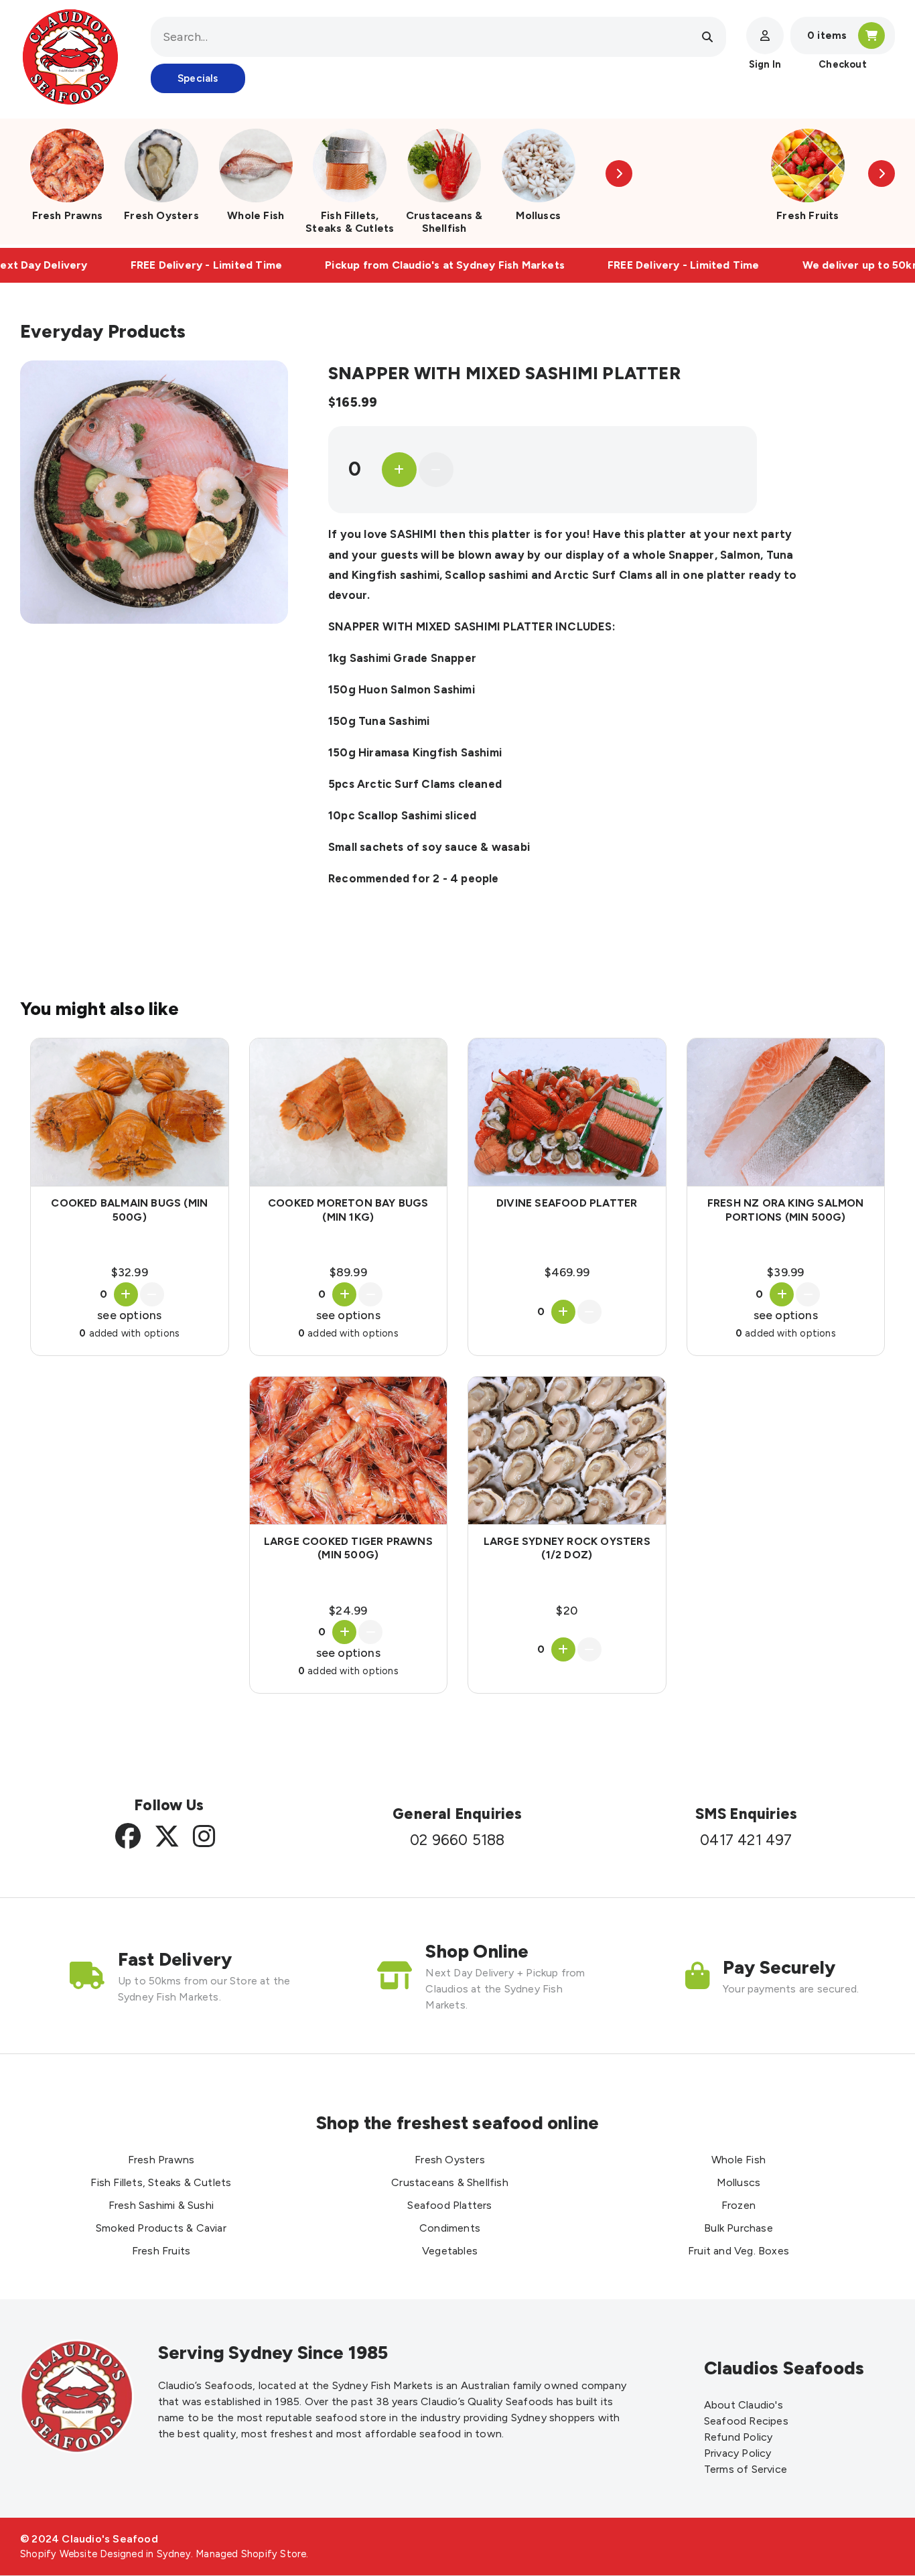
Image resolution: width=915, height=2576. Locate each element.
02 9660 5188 (457, 1840)
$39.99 (785, 1272)
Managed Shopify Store (251, 2554)
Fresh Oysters (161, 215)
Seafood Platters (449, 2205)
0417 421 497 (746, 1840)
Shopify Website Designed (82, 2554)
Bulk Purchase (738, 2228)
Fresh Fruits (807, 215)
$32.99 (130, 1272)
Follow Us (169, 1805)
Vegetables (450, 2251)
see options (129, 1315)
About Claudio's (744, 2405)
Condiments (450, 2228)
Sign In (765, 64)
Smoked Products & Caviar (161, 2228)
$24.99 (348, 1610)
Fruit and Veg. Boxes (738, 2251)
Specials (198, 78)
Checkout (843, 64)
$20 (567, 1610)
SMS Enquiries (747, 1814)
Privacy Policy (738, 2453)
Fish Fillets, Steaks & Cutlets (350, 222)
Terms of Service (746, 2469)
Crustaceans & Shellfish (444, 222)
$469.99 (567, 1272)
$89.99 (348, 1272)
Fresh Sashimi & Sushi (161, 2205)
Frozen (738, 2205)
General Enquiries (457, 1814)
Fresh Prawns (67, 215)
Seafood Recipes (746, 2421)
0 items (827, 36)
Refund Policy (738, 2437)
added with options (129, 1333)
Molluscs (538, 215)
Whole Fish (256, 215)
